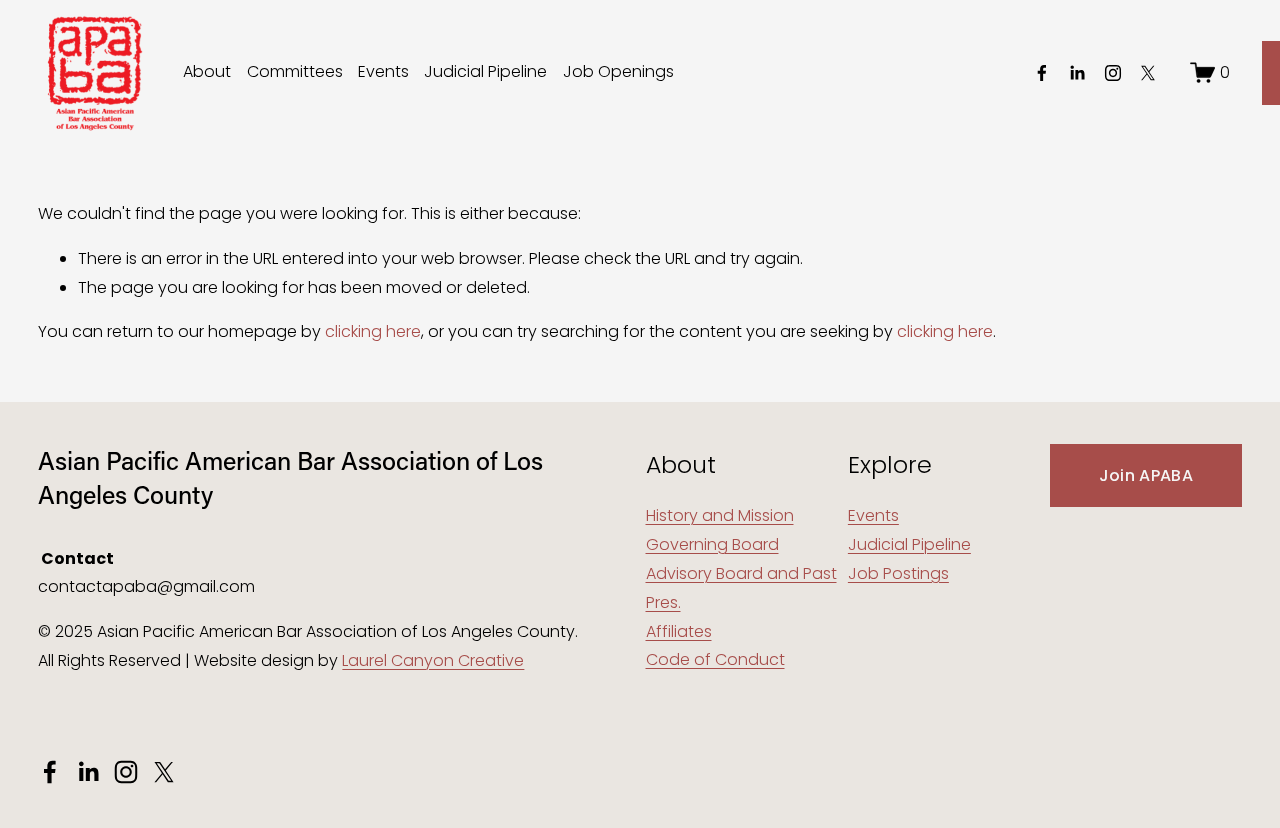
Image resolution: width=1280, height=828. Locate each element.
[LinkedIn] (1077, 73)
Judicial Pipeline (485, 71)
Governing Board (712, 544)
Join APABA (1146, 475)
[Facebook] (1042, 73)
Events (383, 71)
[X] (1148, 73)
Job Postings (898, 573)
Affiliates (679, 631)
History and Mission (720, 515)
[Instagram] (1113, 73)
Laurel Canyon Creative (433, 660)
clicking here (373, 331)
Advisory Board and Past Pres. (741, 588)
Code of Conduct (715, 659)
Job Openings (618, 71)
